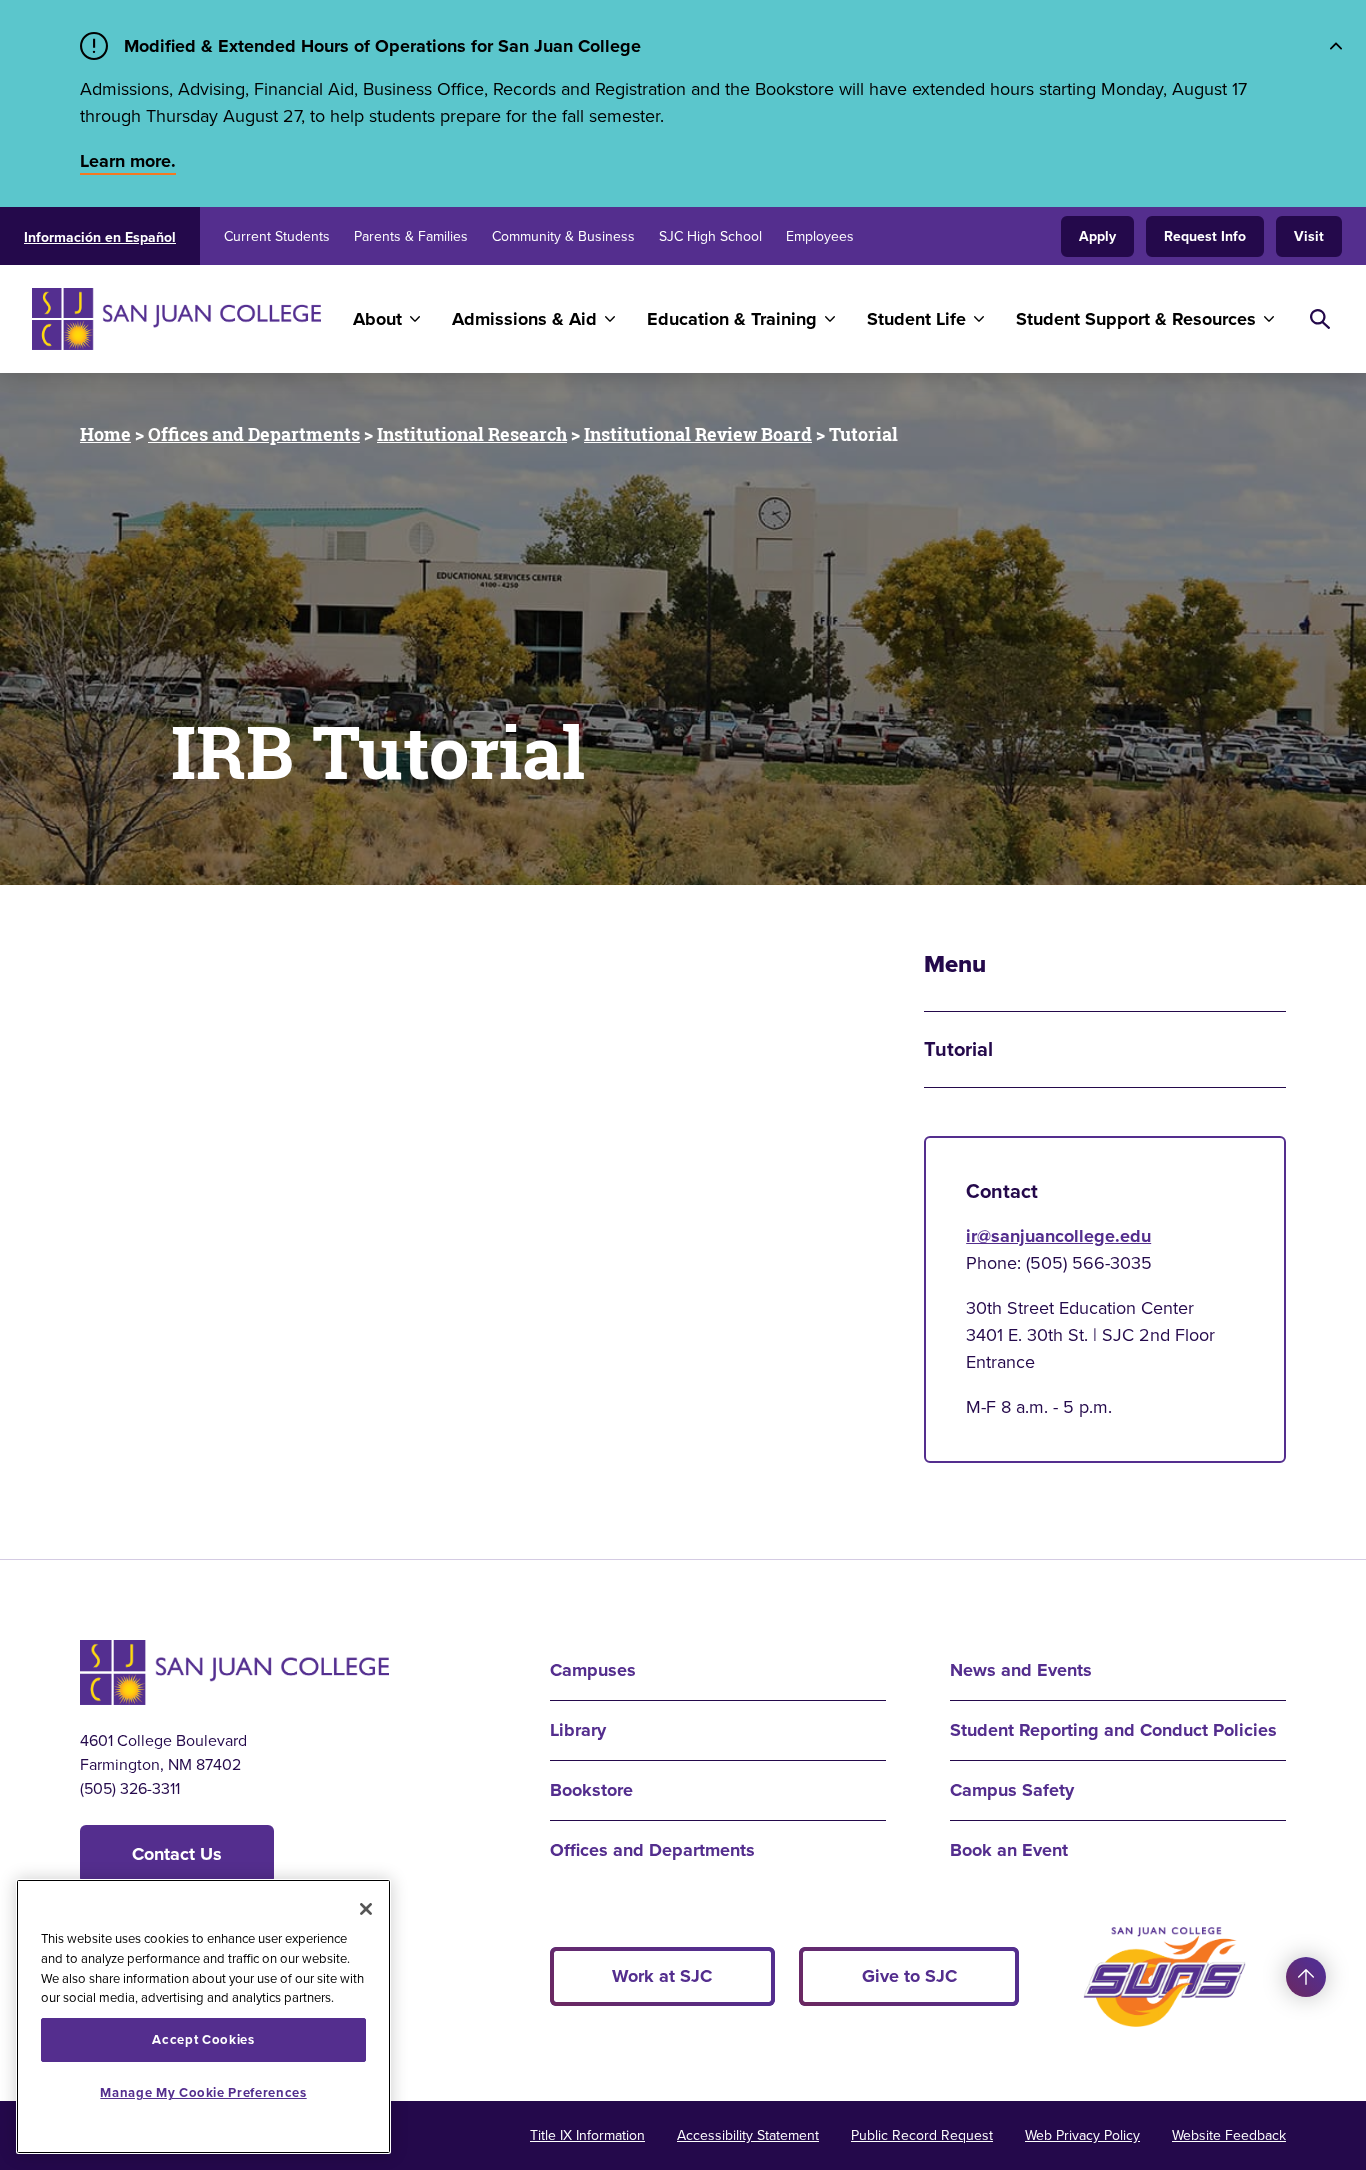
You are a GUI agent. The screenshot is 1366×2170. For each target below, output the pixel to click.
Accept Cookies (203, 2039)
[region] (203, 2016)
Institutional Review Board (698, 434)
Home (105, 434)
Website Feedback (1229, 2135)
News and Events (1021, 1670)
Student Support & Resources (1136, 319)
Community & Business (563, 236)
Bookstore (591, 1790)
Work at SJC (662, 1976)
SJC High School (710, 236)
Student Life (916, 319)
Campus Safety (1012, 1790)
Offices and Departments (254, 434)
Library (578, 1730)
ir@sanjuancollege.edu (1058, 1236)
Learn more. (128, 161)
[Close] (366, 1909)
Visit (1309, 236)
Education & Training (732, 319)
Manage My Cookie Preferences (203, 2092)
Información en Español (100, 237)
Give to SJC (909, 1976)
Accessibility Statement (748, 2135)
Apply (1097, 236)
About (377, 319)
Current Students (277, 236)
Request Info (1205, 236)
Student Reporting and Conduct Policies (1113, 1730)
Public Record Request (922, 2135)
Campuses (593, 1670)
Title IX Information (587, 2135)
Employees (820, 236)
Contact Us (177, 1854)
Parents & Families (411, 236)
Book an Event (1009, 1850)
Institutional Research (472, 434)
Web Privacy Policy (1082, 2135)
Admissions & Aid (524, 319)
